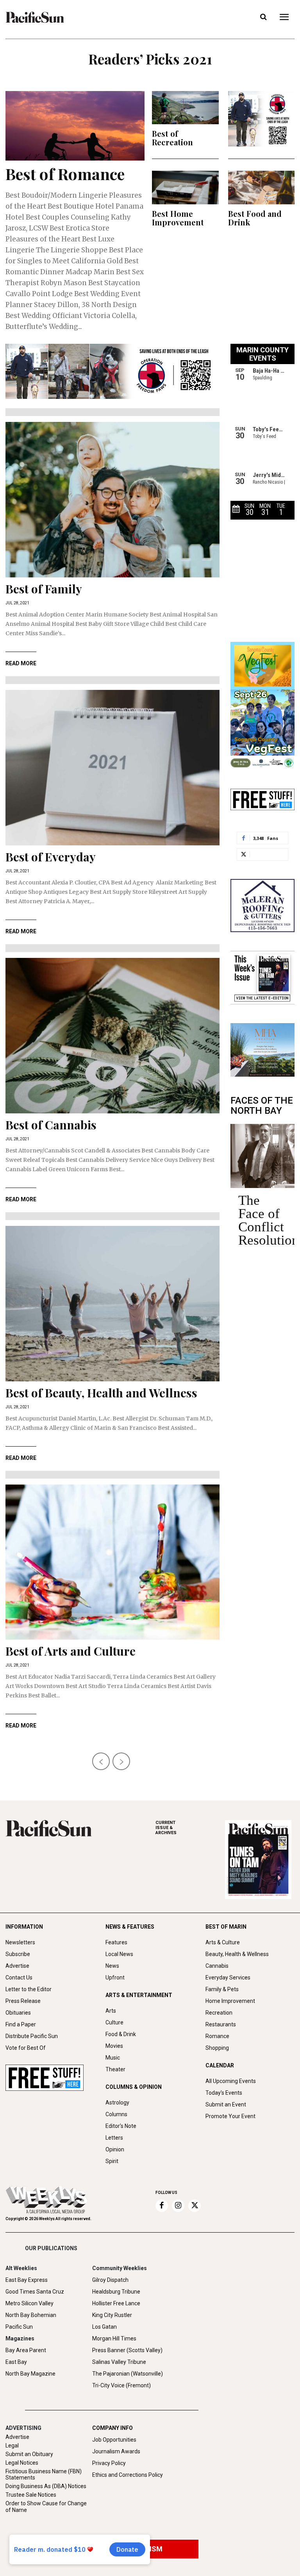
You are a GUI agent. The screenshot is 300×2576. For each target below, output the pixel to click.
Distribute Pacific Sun (32, 2036)
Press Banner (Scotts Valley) (127, 2350)
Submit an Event (226, 2104)
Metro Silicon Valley (29, 2303)
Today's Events (224, 2093)
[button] (263, 17)
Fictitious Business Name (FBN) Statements (44, 2475)
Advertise (17, 1966)
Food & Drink (121, 2034)
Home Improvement (230, 2001)
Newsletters (20, 1942)
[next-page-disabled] (121, 1761)
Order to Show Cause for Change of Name (46, 2507)
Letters (114, 2138)
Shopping (217, 2048)
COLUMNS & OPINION (134, 2087)
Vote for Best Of (26, 2048)
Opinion (115, 2149)
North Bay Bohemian (31, 2315)
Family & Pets (222, 1989)
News (112, 1966)
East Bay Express (27, 2280)
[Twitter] (195, 2206)
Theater (115, 2069)
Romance (217, 2036)
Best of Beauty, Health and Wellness (101, 1393)
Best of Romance (65, 174)
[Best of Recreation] (185, 108)
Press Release (23, 2001)
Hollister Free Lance (116, 2303)
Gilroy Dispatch (110, 2280)
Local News (119, 1954)
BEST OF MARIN (226, 1927)
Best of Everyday (51, 857)
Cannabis (217, 1966)
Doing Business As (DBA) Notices (46, 2486)
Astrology (117, 2103)
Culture (114, 2022)
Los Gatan (104, 2327)
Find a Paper (21, 2024)
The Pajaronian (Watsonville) (128, 2374)
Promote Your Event (230, 2116)
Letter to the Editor (29, 1989)
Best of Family (44, 589)
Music (113, 2058)
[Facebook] (162, 2206)
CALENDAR (220, 2065)
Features (116, 1942)
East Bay (16, 2362)
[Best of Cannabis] (112, 1036)
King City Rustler (112, 2315)
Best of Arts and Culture (71, 1651)
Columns (116, 2114)
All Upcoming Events (231, 2081)
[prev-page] (101, 1761)
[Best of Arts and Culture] (112, 1562)
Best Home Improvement (178, 218)
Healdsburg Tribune (116, 2292)
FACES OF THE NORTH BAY (262, 1106)
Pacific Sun (19, 2327)
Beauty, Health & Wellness (237, 1954)
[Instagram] (178, 2206)
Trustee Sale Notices (31, 2495)
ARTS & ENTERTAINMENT (139, 1995)
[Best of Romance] (75, 126)
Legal (12, 2446)
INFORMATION (24, 1927)
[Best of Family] (112, 500)
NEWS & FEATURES (130, 1927)
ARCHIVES (166, 1828)
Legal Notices (22, 2463)
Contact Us (19, 1978)
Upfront (115, 1978)
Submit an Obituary (29, 2454)
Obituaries (18, 2013)
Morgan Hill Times (114, 2338)
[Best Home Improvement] (185, 187)
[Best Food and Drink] (262, 187)
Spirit (112, 2161)
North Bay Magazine (30, 2374)
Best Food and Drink (255, 218)
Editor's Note (121, 2126)
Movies (114, 2046)
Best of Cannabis (51, 1125)
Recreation (219, 2013)
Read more (21, 663)
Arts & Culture (223, 1942)
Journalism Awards (116, 2451)
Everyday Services (228, 1978)
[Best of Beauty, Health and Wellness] (112, 1304)
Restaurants (221, 2024)
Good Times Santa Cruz (35, 2292)
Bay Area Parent (26, 2350)
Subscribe (18, 1954)
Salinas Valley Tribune (119, 2362)
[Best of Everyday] (112, 768)
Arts (111, 2011)
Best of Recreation (172, 138)
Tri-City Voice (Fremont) (121, 2385)
